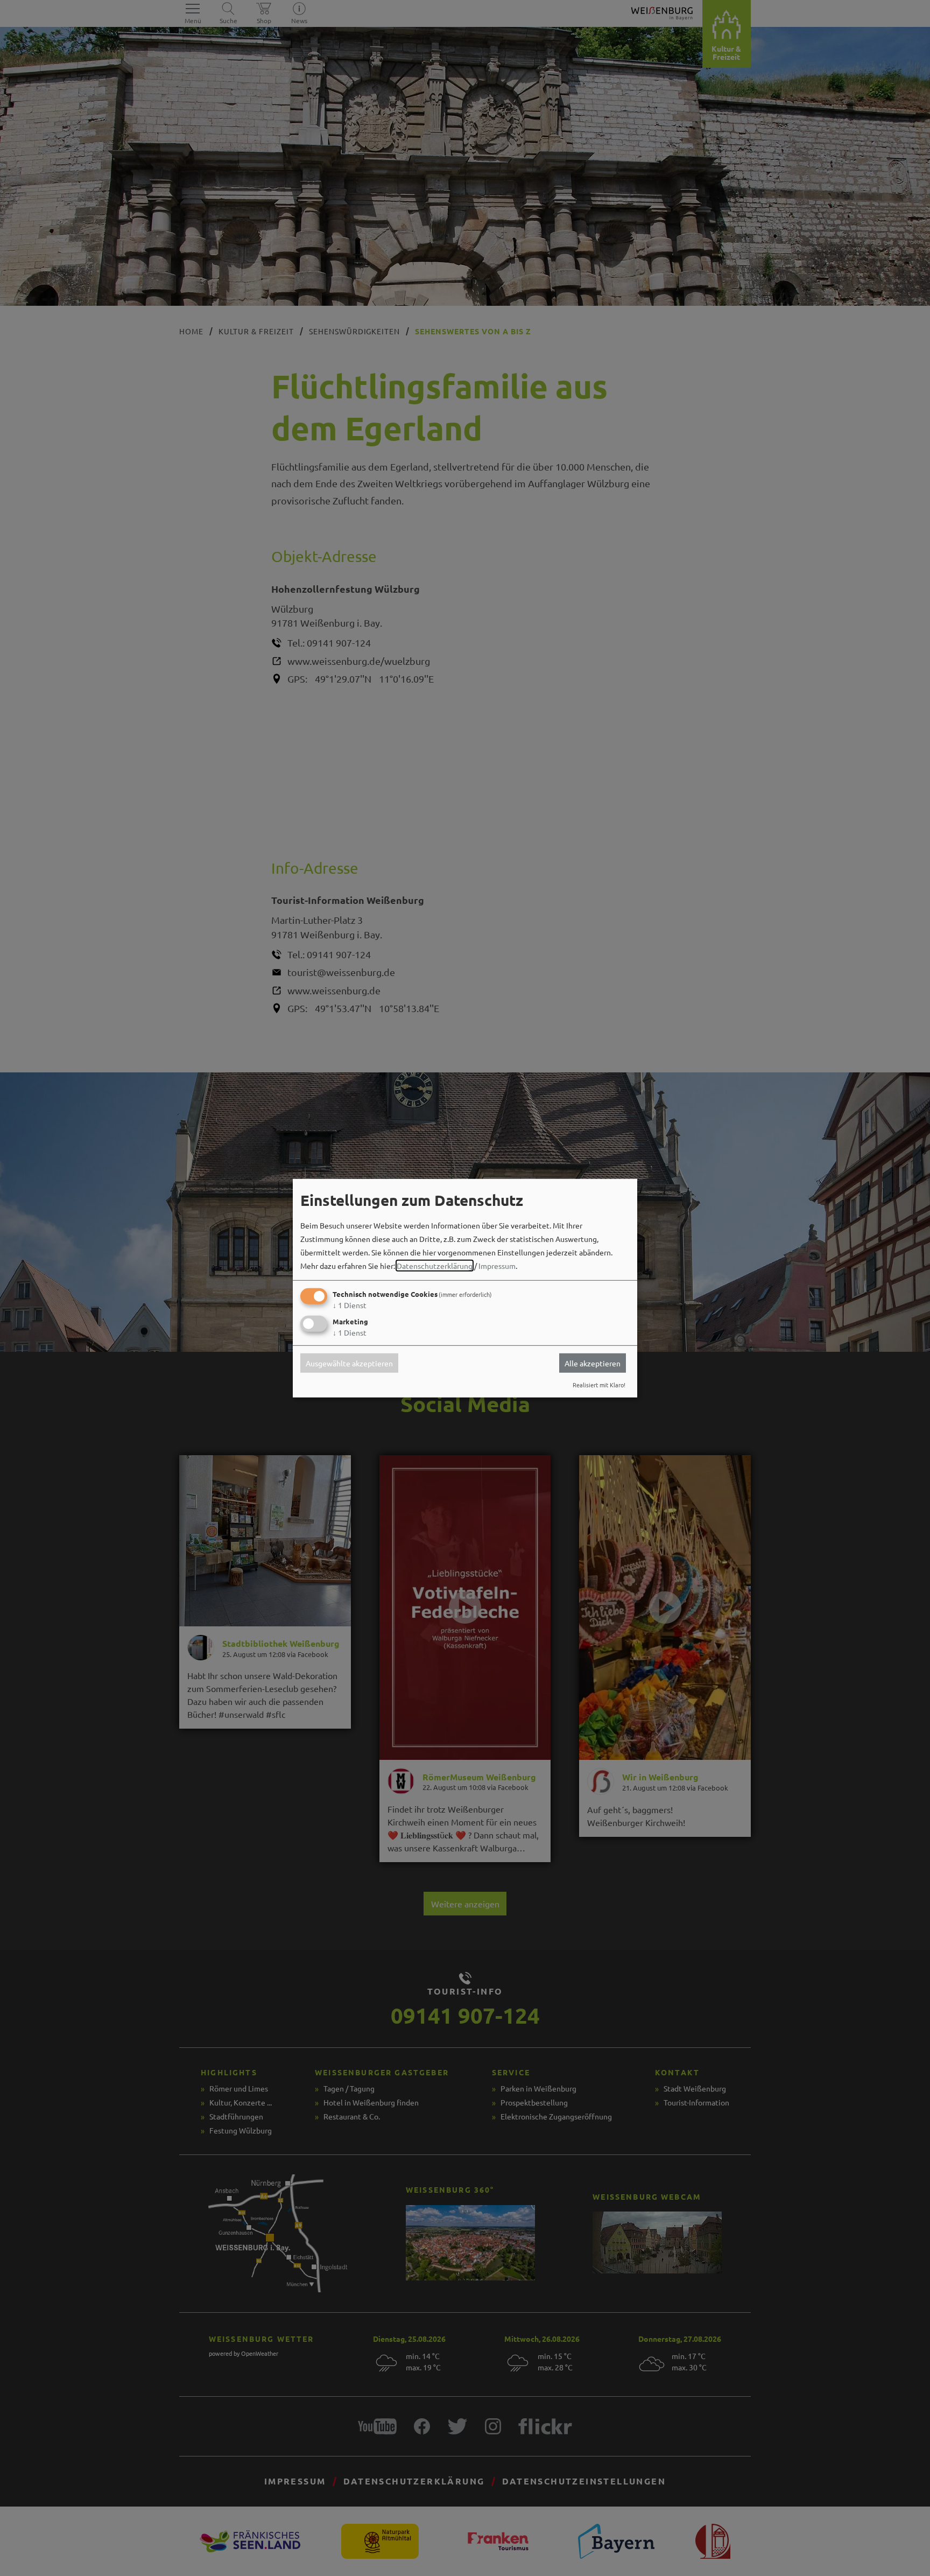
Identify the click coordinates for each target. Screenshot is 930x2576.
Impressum (497, 1266)
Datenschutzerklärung (435, 1266)
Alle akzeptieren (593, 1363)
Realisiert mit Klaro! (599, 1385)
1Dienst (350, 1305)
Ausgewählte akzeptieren (349, 1363)
